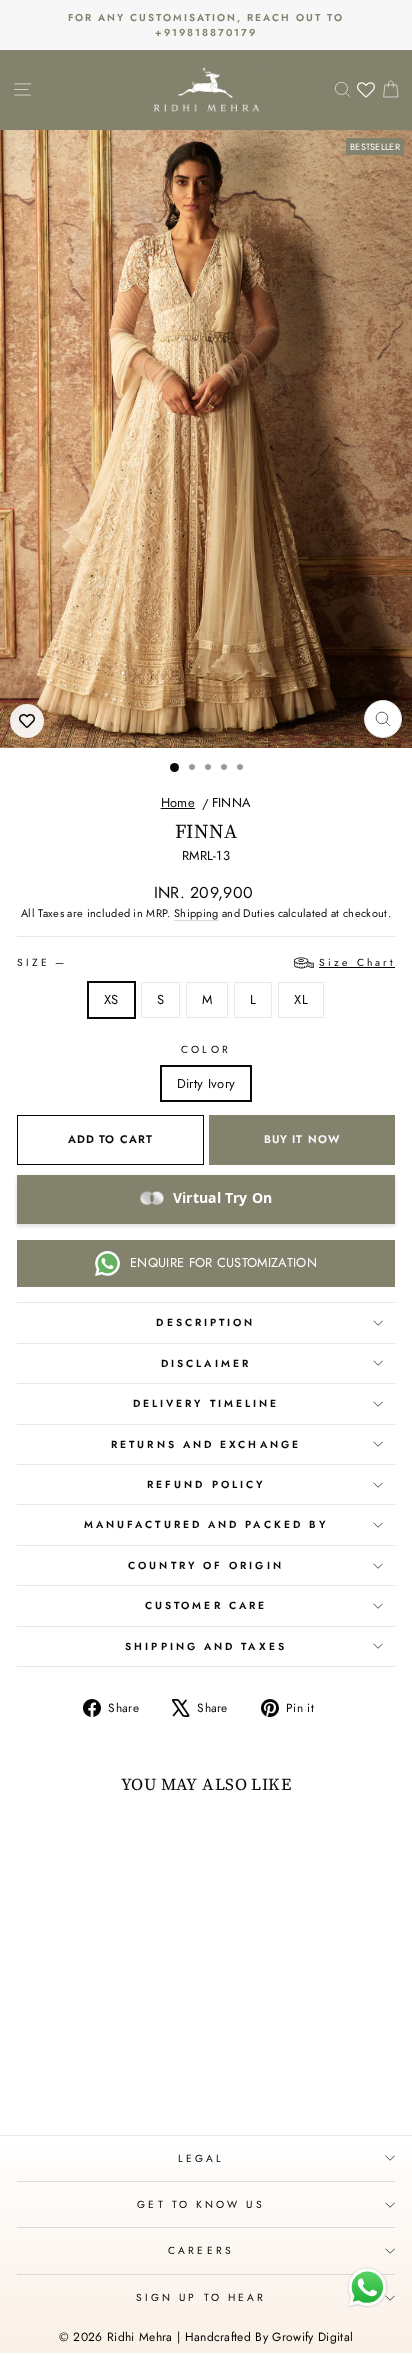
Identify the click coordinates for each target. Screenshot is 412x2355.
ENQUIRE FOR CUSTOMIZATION (223, 1262)
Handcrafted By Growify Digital (269, 2337)
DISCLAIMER (206, 1363)
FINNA (232, 802)
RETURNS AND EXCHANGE (206, 1444)
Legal (201, 2158)
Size (206, 962)
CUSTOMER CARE (206, 1605)
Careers (201, 2250)
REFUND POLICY (206, 1484)
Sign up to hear (201, 2297)
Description (205, 1322)
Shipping (196, 913)
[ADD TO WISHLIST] (27, 721)
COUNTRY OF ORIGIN (206, 1565)
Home (178, 802)
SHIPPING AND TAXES (206, 1646)
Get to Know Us (200, 2204)
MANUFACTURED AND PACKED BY (206, 1524)
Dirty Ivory (206, 1083)
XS (111, 999)
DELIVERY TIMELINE (206, 1403)
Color (205, 1049)
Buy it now (302, 1139)
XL (301, 999)
